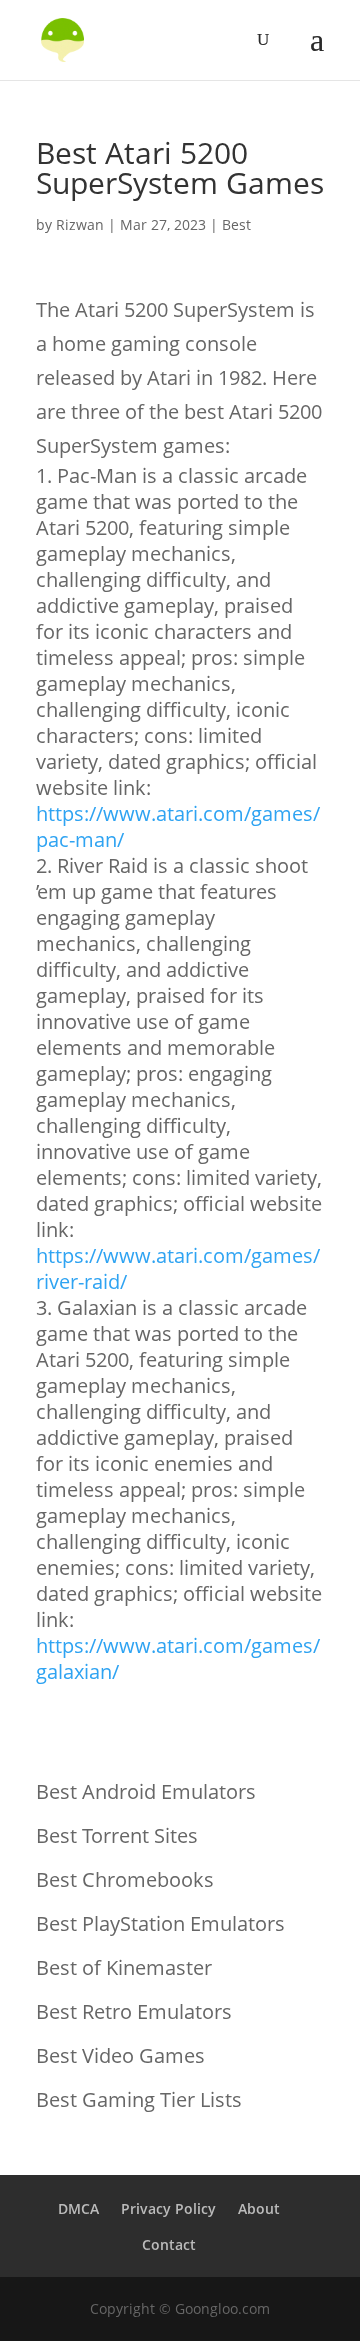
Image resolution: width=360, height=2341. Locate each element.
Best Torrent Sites (117, 1835)
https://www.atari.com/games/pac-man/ (178, 826)
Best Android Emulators (146, 1791)
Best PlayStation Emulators (160, 1923)
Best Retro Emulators (134, 2011)
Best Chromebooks (125, 1879)
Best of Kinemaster (124, 1967)
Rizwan (80, 224)
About (259, 2208)
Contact (169, 2244)
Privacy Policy (168, 2208)
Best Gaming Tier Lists (139, 2099)
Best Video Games (120, 2055)
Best (236, 224)
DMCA (78, 2208)
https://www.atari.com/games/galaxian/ (178, 1658)
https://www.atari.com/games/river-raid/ (178, 1268)
